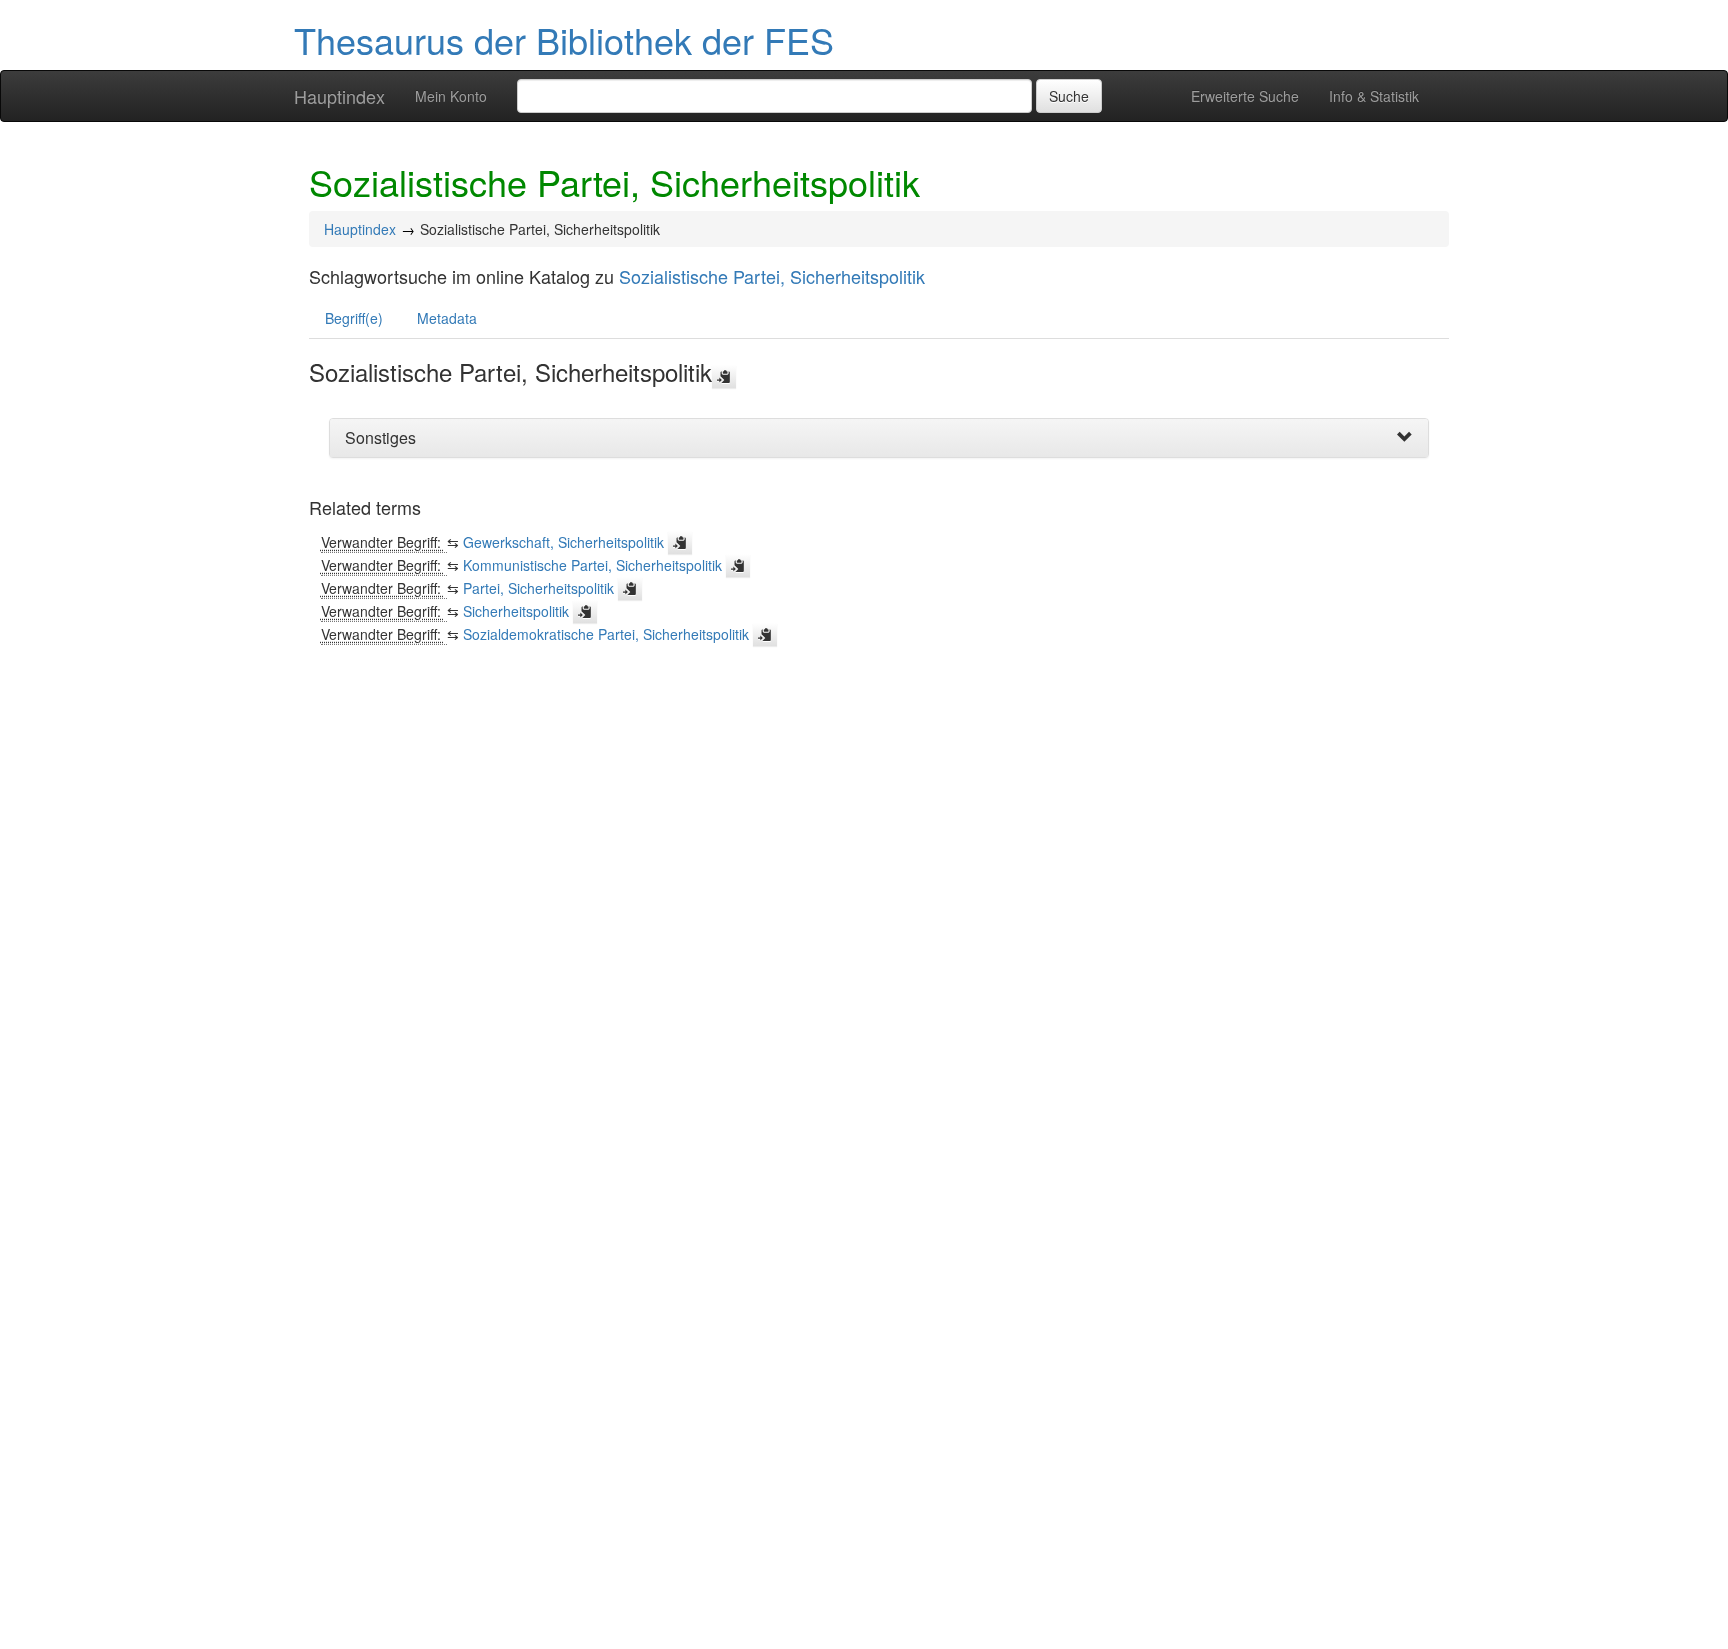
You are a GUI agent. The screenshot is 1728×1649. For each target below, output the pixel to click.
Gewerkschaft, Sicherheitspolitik (563, 542)
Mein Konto (451, 96)
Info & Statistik (1374, 96)
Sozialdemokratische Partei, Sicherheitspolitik (606, 634)
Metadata (447, 318)
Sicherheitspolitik (516, 611)
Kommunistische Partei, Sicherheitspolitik (592, 565)
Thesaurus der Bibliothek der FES (564, 39)
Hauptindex (339, 96)
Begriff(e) (354, 318)
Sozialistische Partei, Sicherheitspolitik (772, 276)
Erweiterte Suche (1245, 96)
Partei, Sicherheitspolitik (538, 588)
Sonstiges (380, 437)
